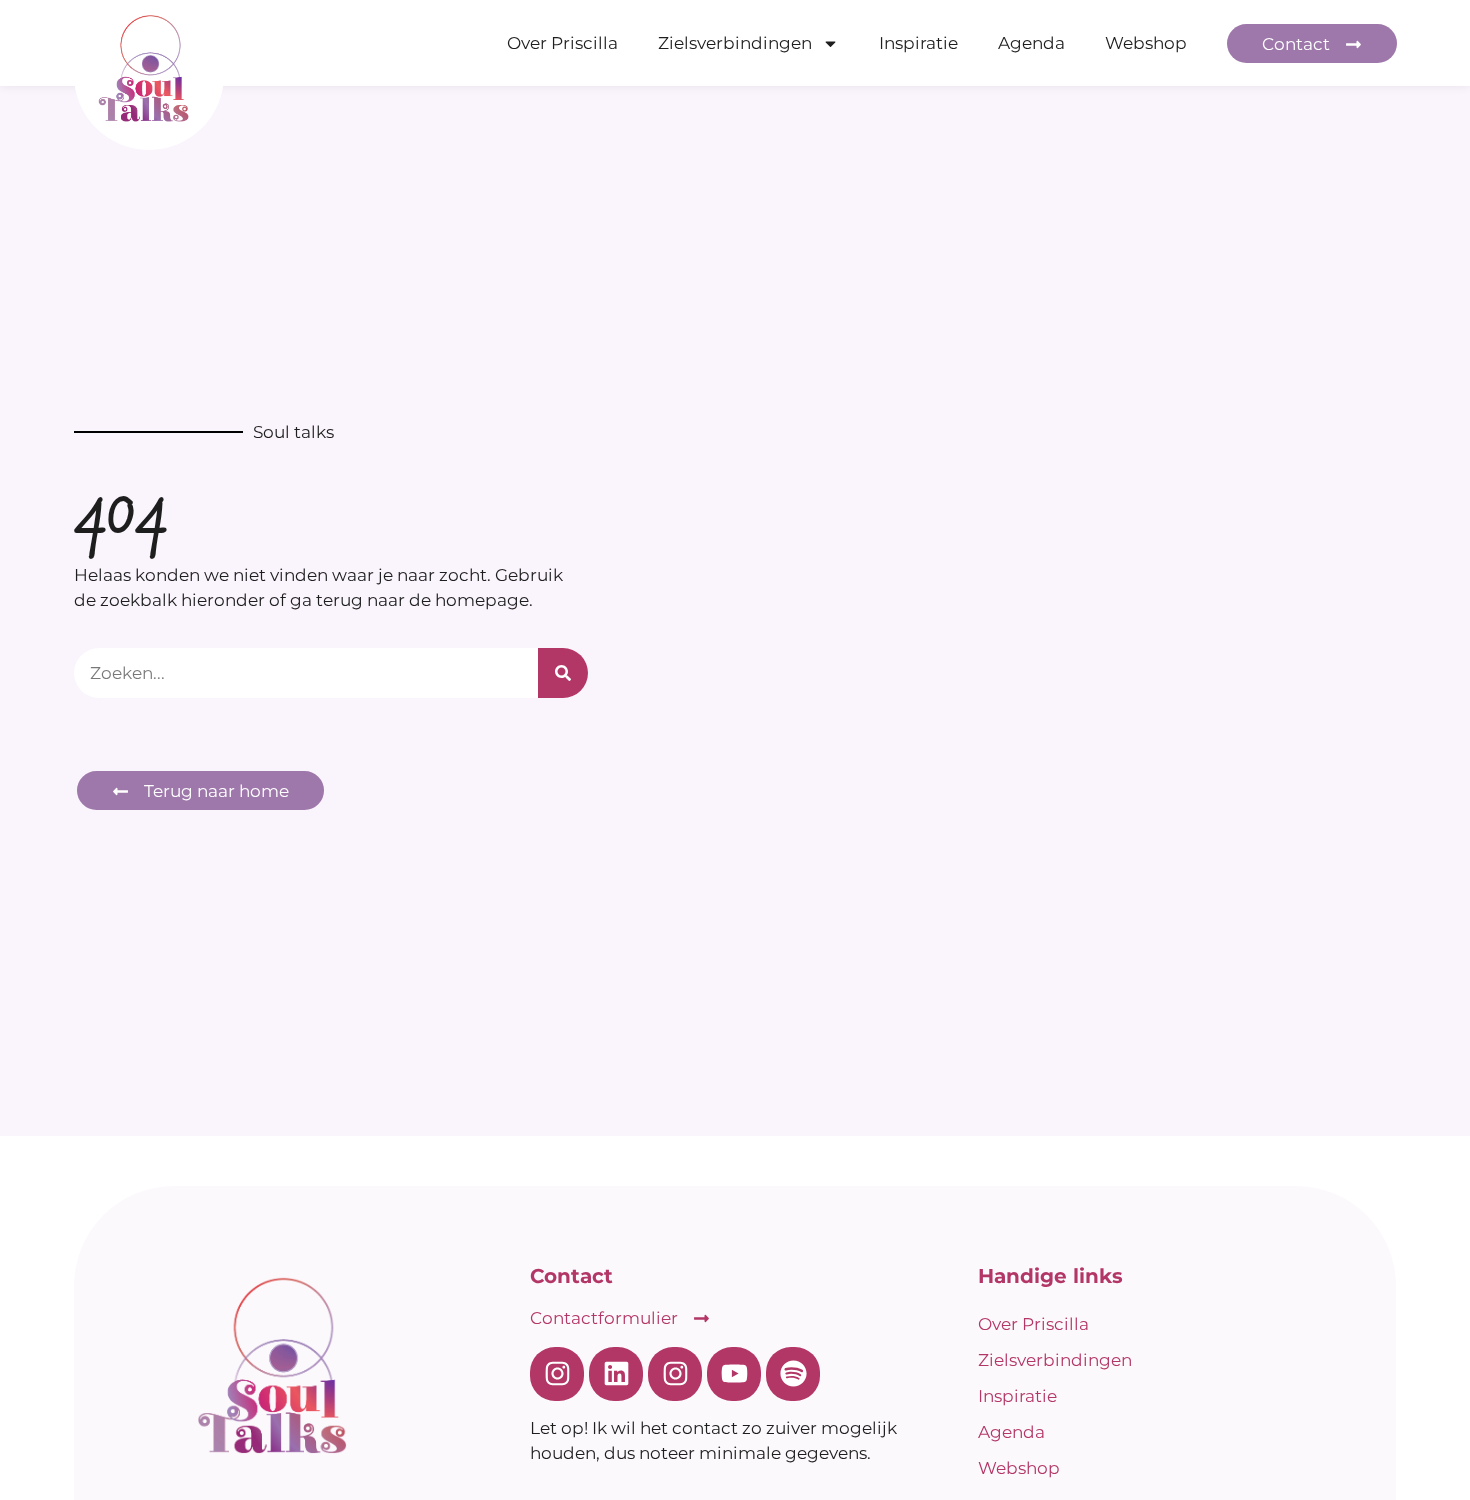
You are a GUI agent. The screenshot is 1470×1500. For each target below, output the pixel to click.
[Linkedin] (616, 1374)
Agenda (1031, 43)
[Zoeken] (563, 673)
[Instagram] (557, 1374)
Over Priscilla (562, 43)
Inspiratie (918, 43)
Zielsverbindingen (735, 43)
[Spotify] (793, 1374)
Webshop (1146, 43)
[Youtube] (734, 1374)
